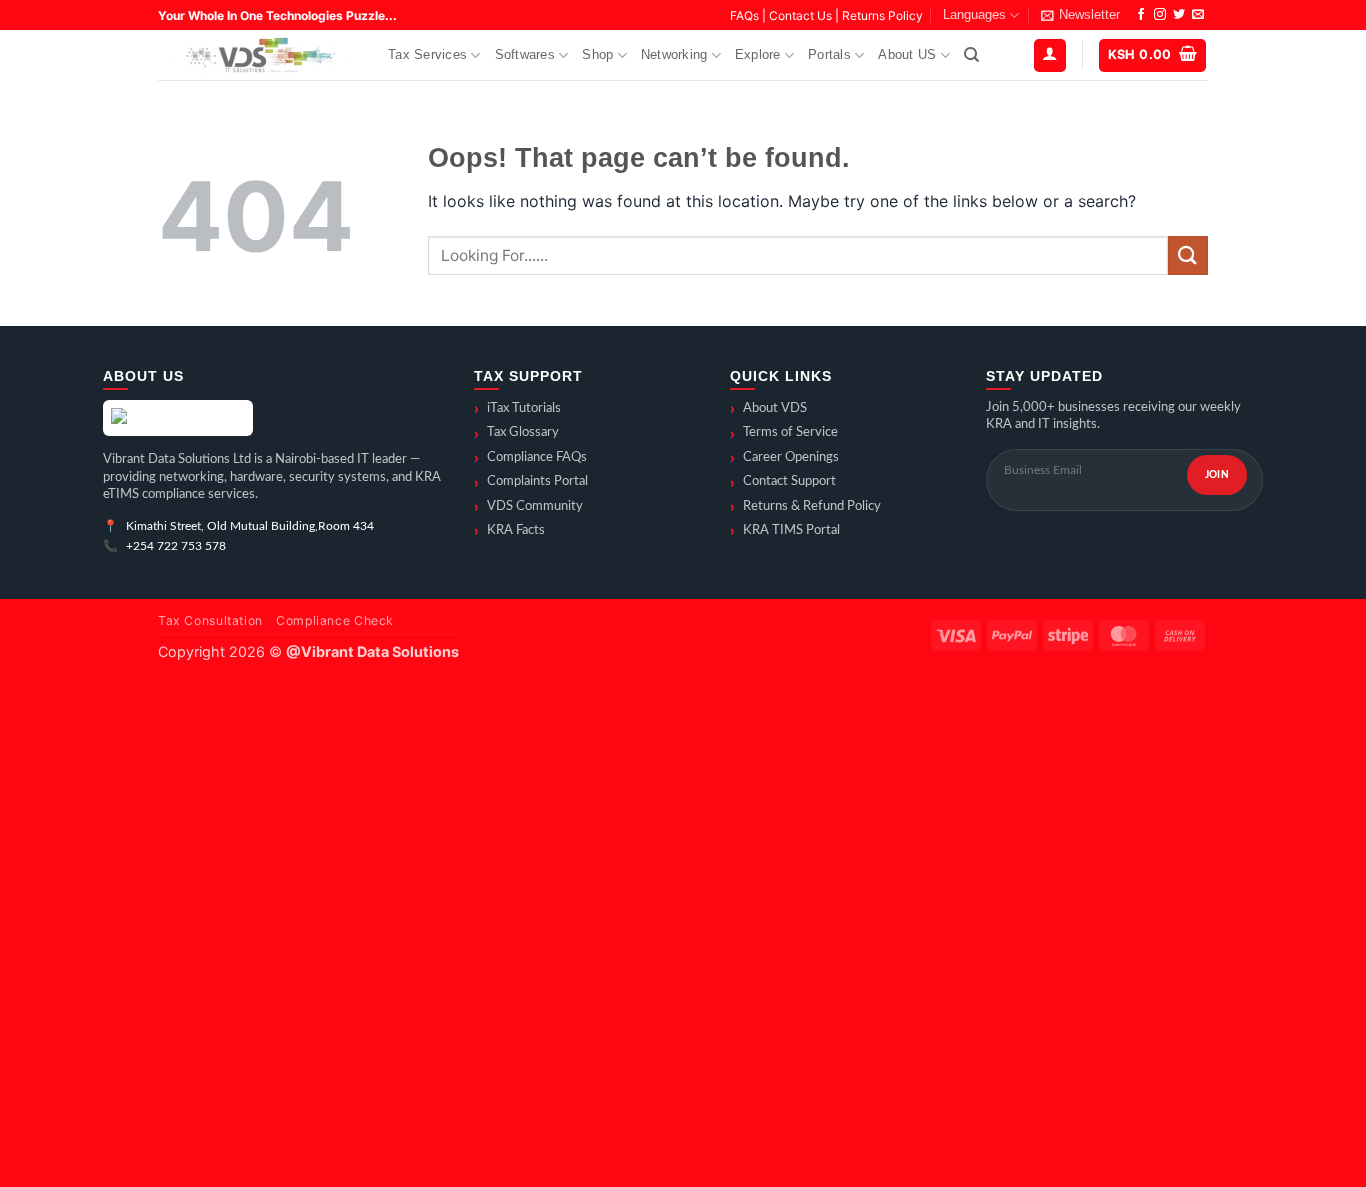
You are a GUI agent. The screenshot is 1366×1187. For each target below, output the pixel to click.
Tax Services (427, 54)
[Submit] (1188, 255)
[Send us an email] (1198, 15)
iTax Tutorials (517, 409)
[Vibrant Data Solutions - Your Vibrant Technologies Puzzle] (258, 55)
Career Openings (784, 458)
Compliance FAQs (530, 458)
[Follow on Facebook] (1141, 15)
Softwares (525, 54)
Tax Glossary (516, 434)
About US (907, 54)
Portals (829, 54)
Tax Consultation (210, 620)
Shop (597, 54)
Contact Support (783, 483)
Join (1217, 475)
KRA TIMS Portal (785, 531)
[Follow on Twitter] (1179, 15)
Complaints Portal (531, 483)
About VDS (768, 409)
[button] (1080, 15)
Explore (758, 54)
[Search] (971, 55)
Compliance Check (335, 620)
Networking (674, 54)
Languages (974, 14)
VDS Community (528, 507)
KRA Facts (509, 531)
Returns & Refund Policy (805, 507)
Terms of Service (784, 434)
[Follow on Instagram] (1160, 15)
